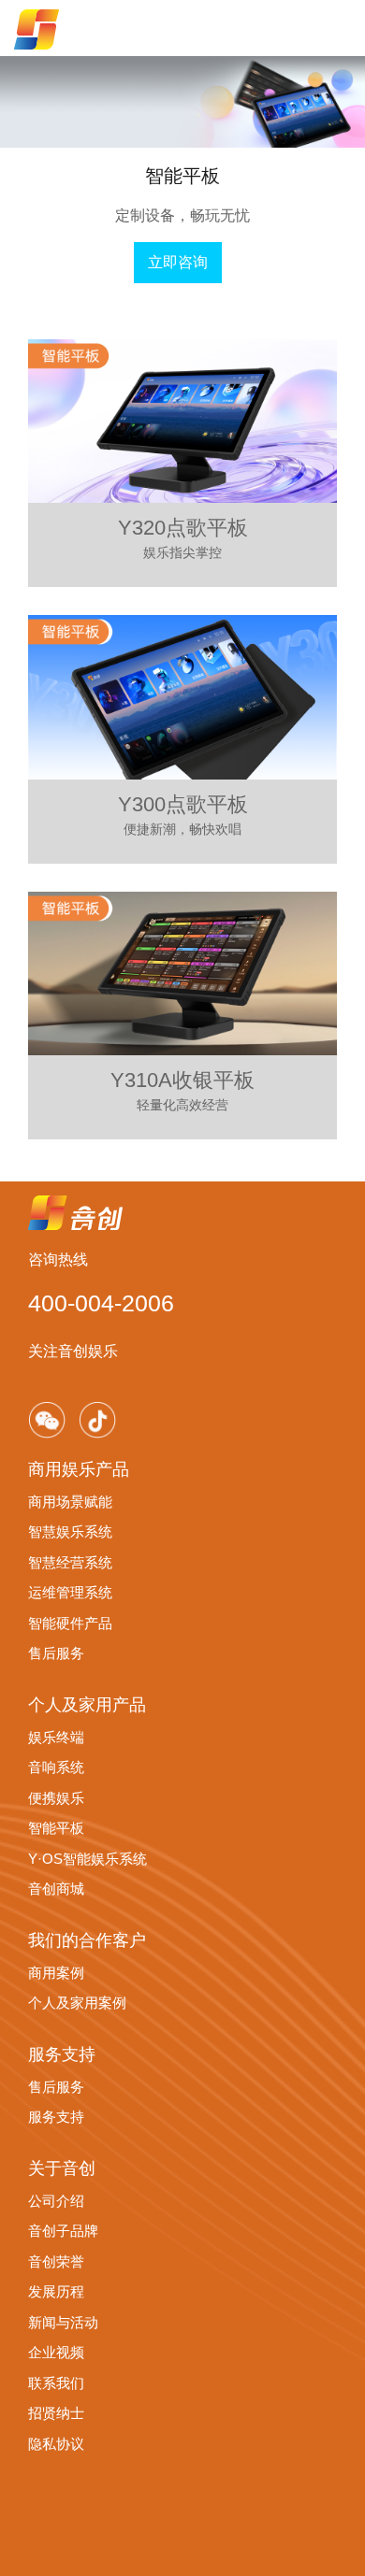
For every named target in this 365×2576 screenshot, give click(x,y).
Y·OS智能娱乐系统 (88, 1859)
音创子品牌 (63, 2231)
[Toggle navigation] (332, 28)
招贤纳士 (56, 2413)
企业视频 (56, 2352)
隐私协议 (56, 2444)
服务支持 (56, 2117)
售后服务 (56, 1653)
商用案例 (56, 1973)
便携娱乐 (56, 1798)
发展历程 (56, 2291)
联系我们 (56, 2383)
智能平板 (56, 1828)
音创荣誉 (56, 2261)
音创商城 (56, 1889)
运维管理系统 (70, 1592)
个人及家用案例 (77, 2003)
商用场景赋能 (70, 1502)
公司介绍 (56, 2201)
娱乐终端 (56, 1737)
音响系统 (56, 1767)
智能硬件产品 (70, 1623)
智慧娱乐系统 (70, 1531)
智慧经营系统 (70, 1562)
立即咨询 (178, 262)
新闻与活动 (63, 2322)
